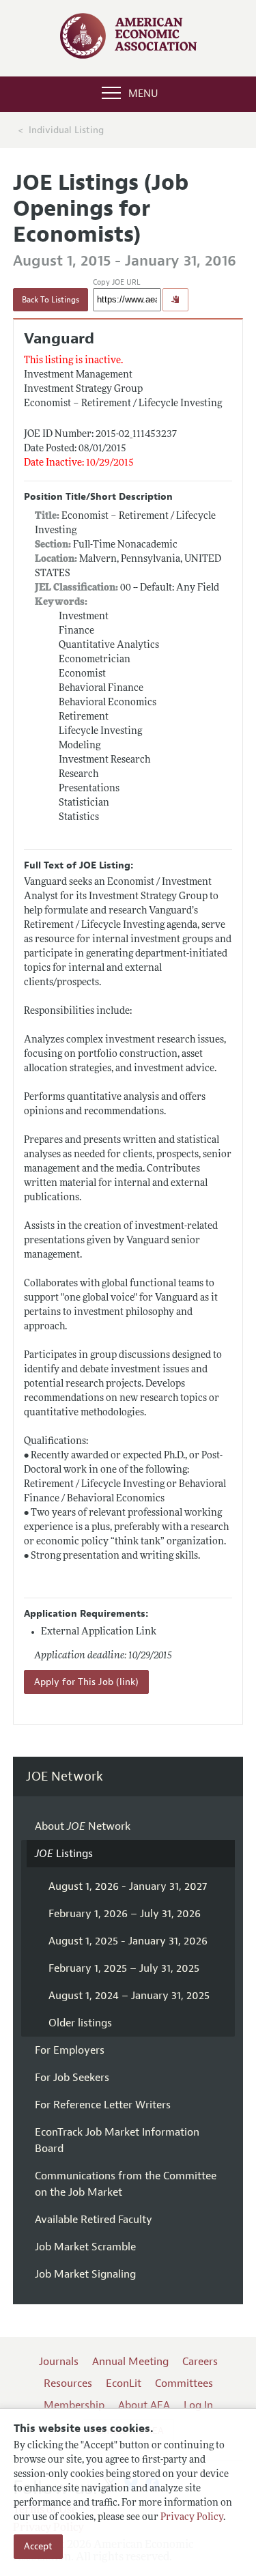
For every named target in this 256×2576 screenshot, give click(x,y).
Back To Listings (51, 300)
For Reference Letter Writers (103, 2105)
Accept (38, 2546)
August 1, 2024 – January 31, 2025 (129, 1996)
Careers (200, 2362)
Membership (74, 2405)
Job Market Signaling (85, 2274)
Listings (64, 1854)
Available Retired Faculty (94, 2220)
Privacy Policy (192, 2518)
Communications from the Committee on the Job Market (126, 2184)
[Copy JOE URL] (175, 300)
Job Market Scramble (85, 2247)
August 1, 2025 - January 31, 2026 (128, 1941)
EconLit (124, 2383)
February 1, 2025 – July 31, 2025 (124, 1968)
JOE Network (65, 1777)
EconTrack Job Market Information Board (117, 2140)
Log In (198, 2405)
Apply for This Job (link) (86, 1682)
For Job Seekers (72, 2078)
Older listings (80, 2023)
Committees (184, 2383)
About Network (83, 1826)
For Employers (70, 2050)
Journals (59, 2362)
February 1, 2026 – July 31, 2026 (125, 1914)
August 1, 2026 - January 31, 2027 (128, 1886)
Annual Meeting (130, 2362)
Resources (68, 2383)
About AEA (144, 2405)
